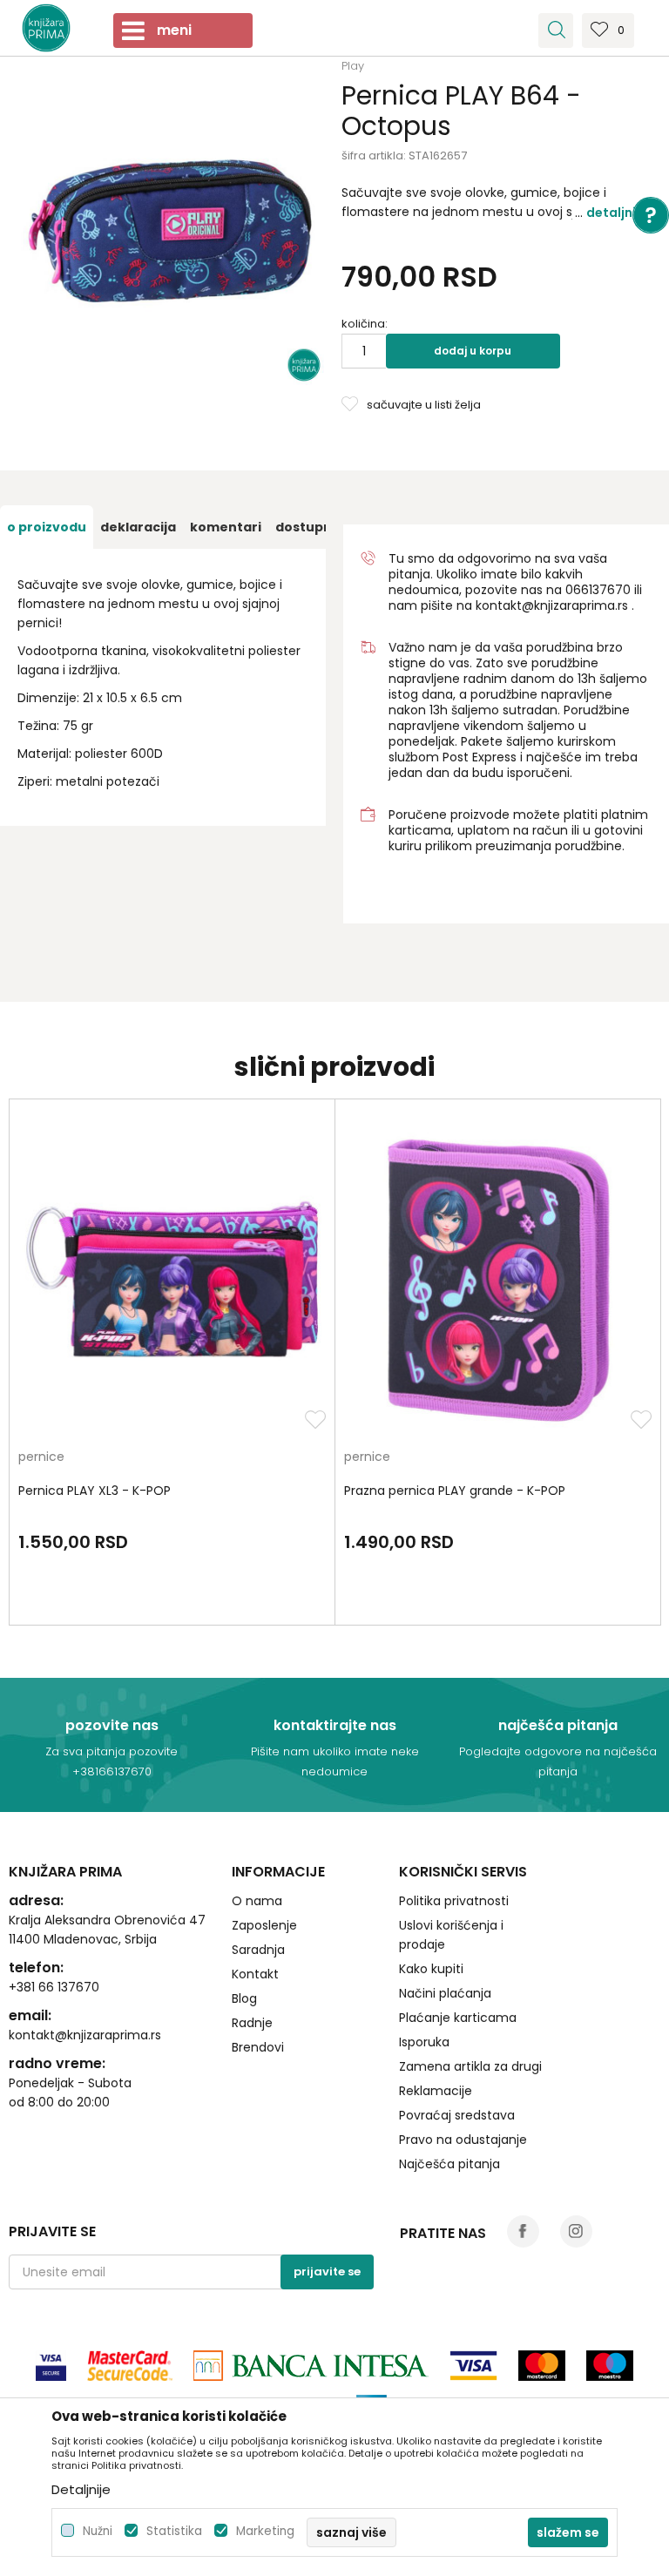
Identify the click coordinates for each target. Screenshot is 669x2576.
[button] (556, 30)
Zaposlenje (264, 1925)
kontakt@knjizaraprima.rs (552, 605)
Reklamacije (436, 2091)
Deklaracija (138, 527)
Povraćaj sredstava (457, 2115)
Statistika (174, 2531)
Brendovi (258, 2047)
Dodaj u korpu (473, 351)
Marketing (265, 2531)
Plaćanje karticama (458, 2018)
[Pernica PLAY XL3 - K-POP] (172, 1279)
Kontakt (255, 1974)
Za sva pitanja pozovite (111, 1751)
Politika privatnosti (454, 1901)
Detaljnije (617, 213)
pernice (41, 1458)
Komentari (226, 527)
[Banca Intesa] (311, 2366)
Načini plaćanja (445, 1993)
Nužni (98, 2531)
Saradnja (258, 1950)
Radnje (252, 2023)
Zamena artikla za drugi (470, 2066)
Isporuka (424, 2042)
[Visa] (51, 2366)
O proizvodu (47, 527)
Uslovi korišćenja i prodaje (451, 1935)
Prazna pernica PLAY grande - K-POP (455, 1491)
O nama (257, 1901)
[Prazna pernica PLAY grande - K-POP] (498, 1279)
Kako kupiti (431, 1969)
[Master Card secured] (130, 2366)
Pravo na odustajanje (463, 2140)
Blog (244, 1998)
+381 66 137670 (54, 1987)
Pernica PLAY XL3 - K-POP (95, 1491)
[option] (47, 527)
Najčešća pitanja (449, 2164)
